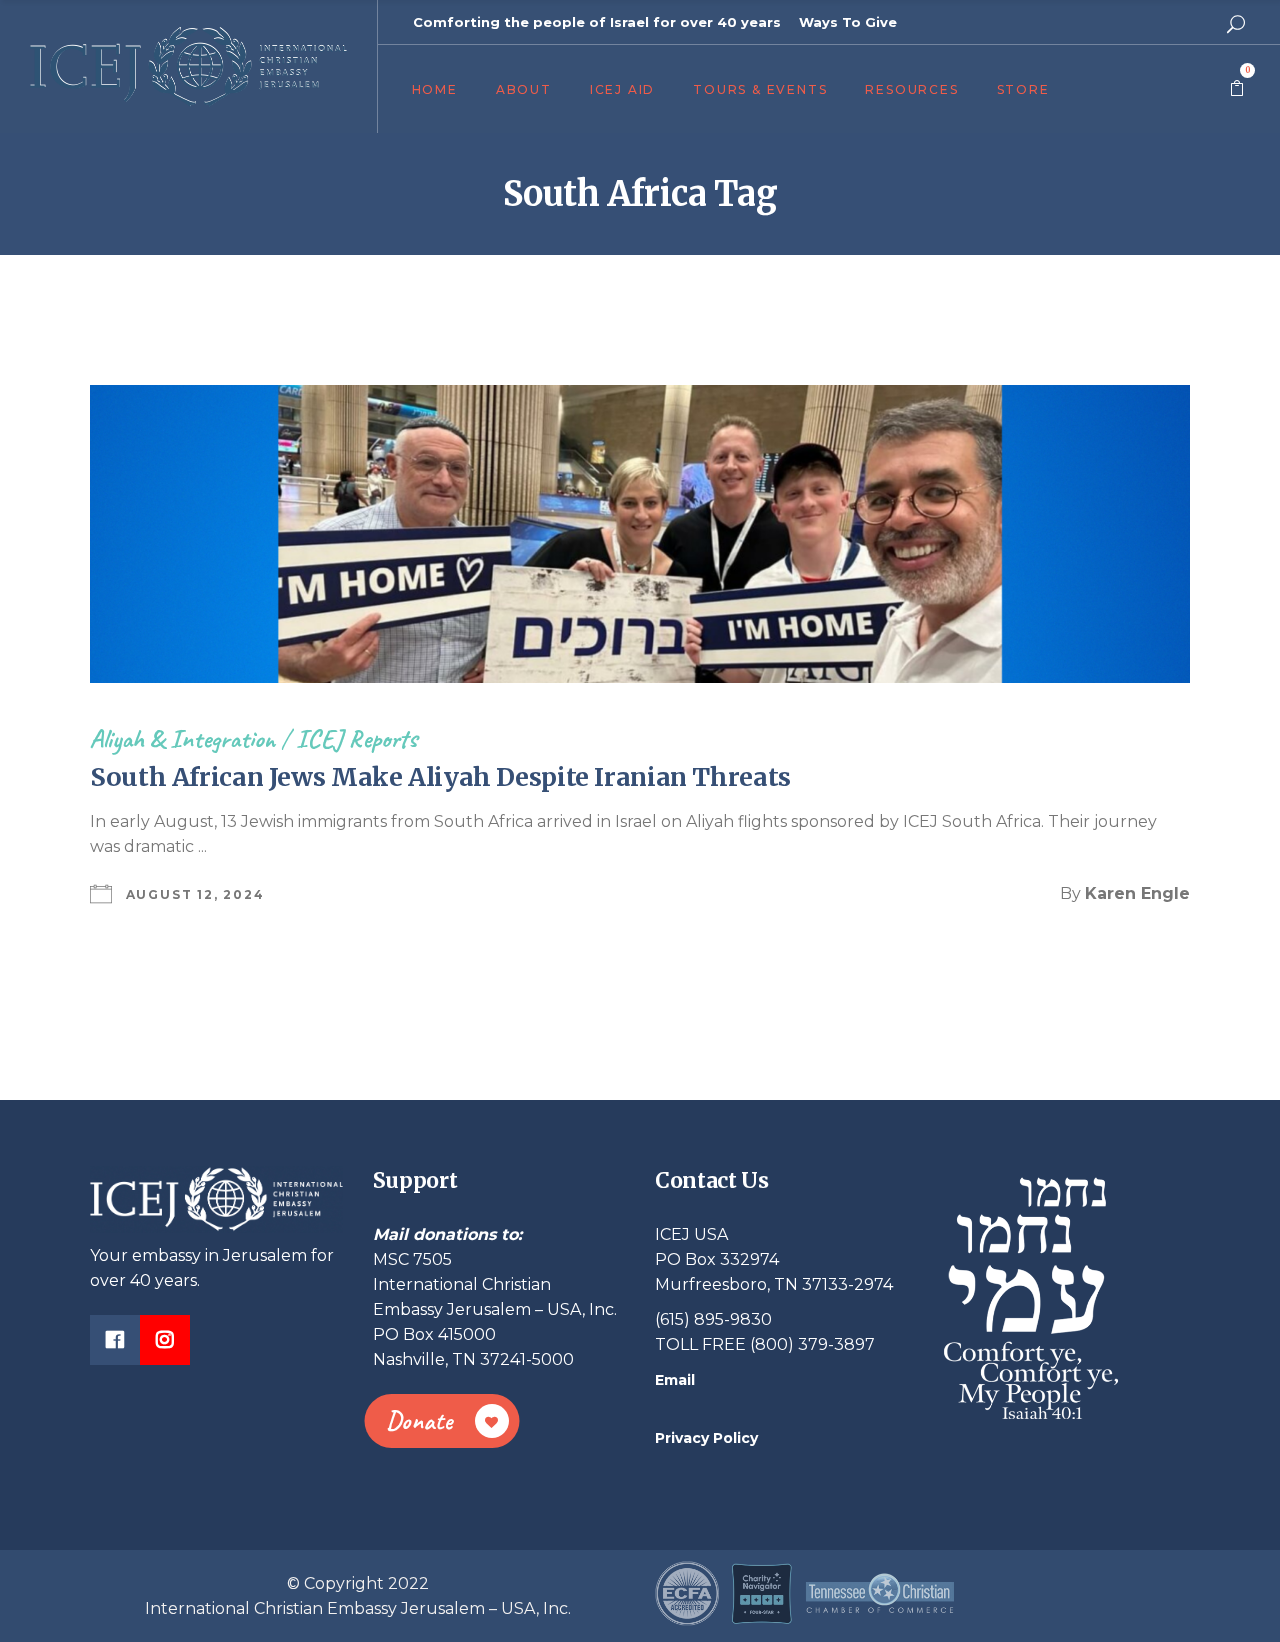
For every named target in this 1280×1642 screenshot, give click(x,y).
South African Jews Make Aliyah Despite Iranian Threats (440, 777)
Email (675, 1380)
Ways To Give (848, 22)
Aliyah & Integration (182, 738)
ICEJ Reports (356, 738)
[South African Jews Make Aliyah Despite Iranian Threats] (640, 534)
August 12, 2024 (195, 894)
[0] (1237, 89)
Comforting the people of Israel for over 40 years (597, 22)
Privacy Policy (706, 1438)
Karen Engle (1137, 893)
